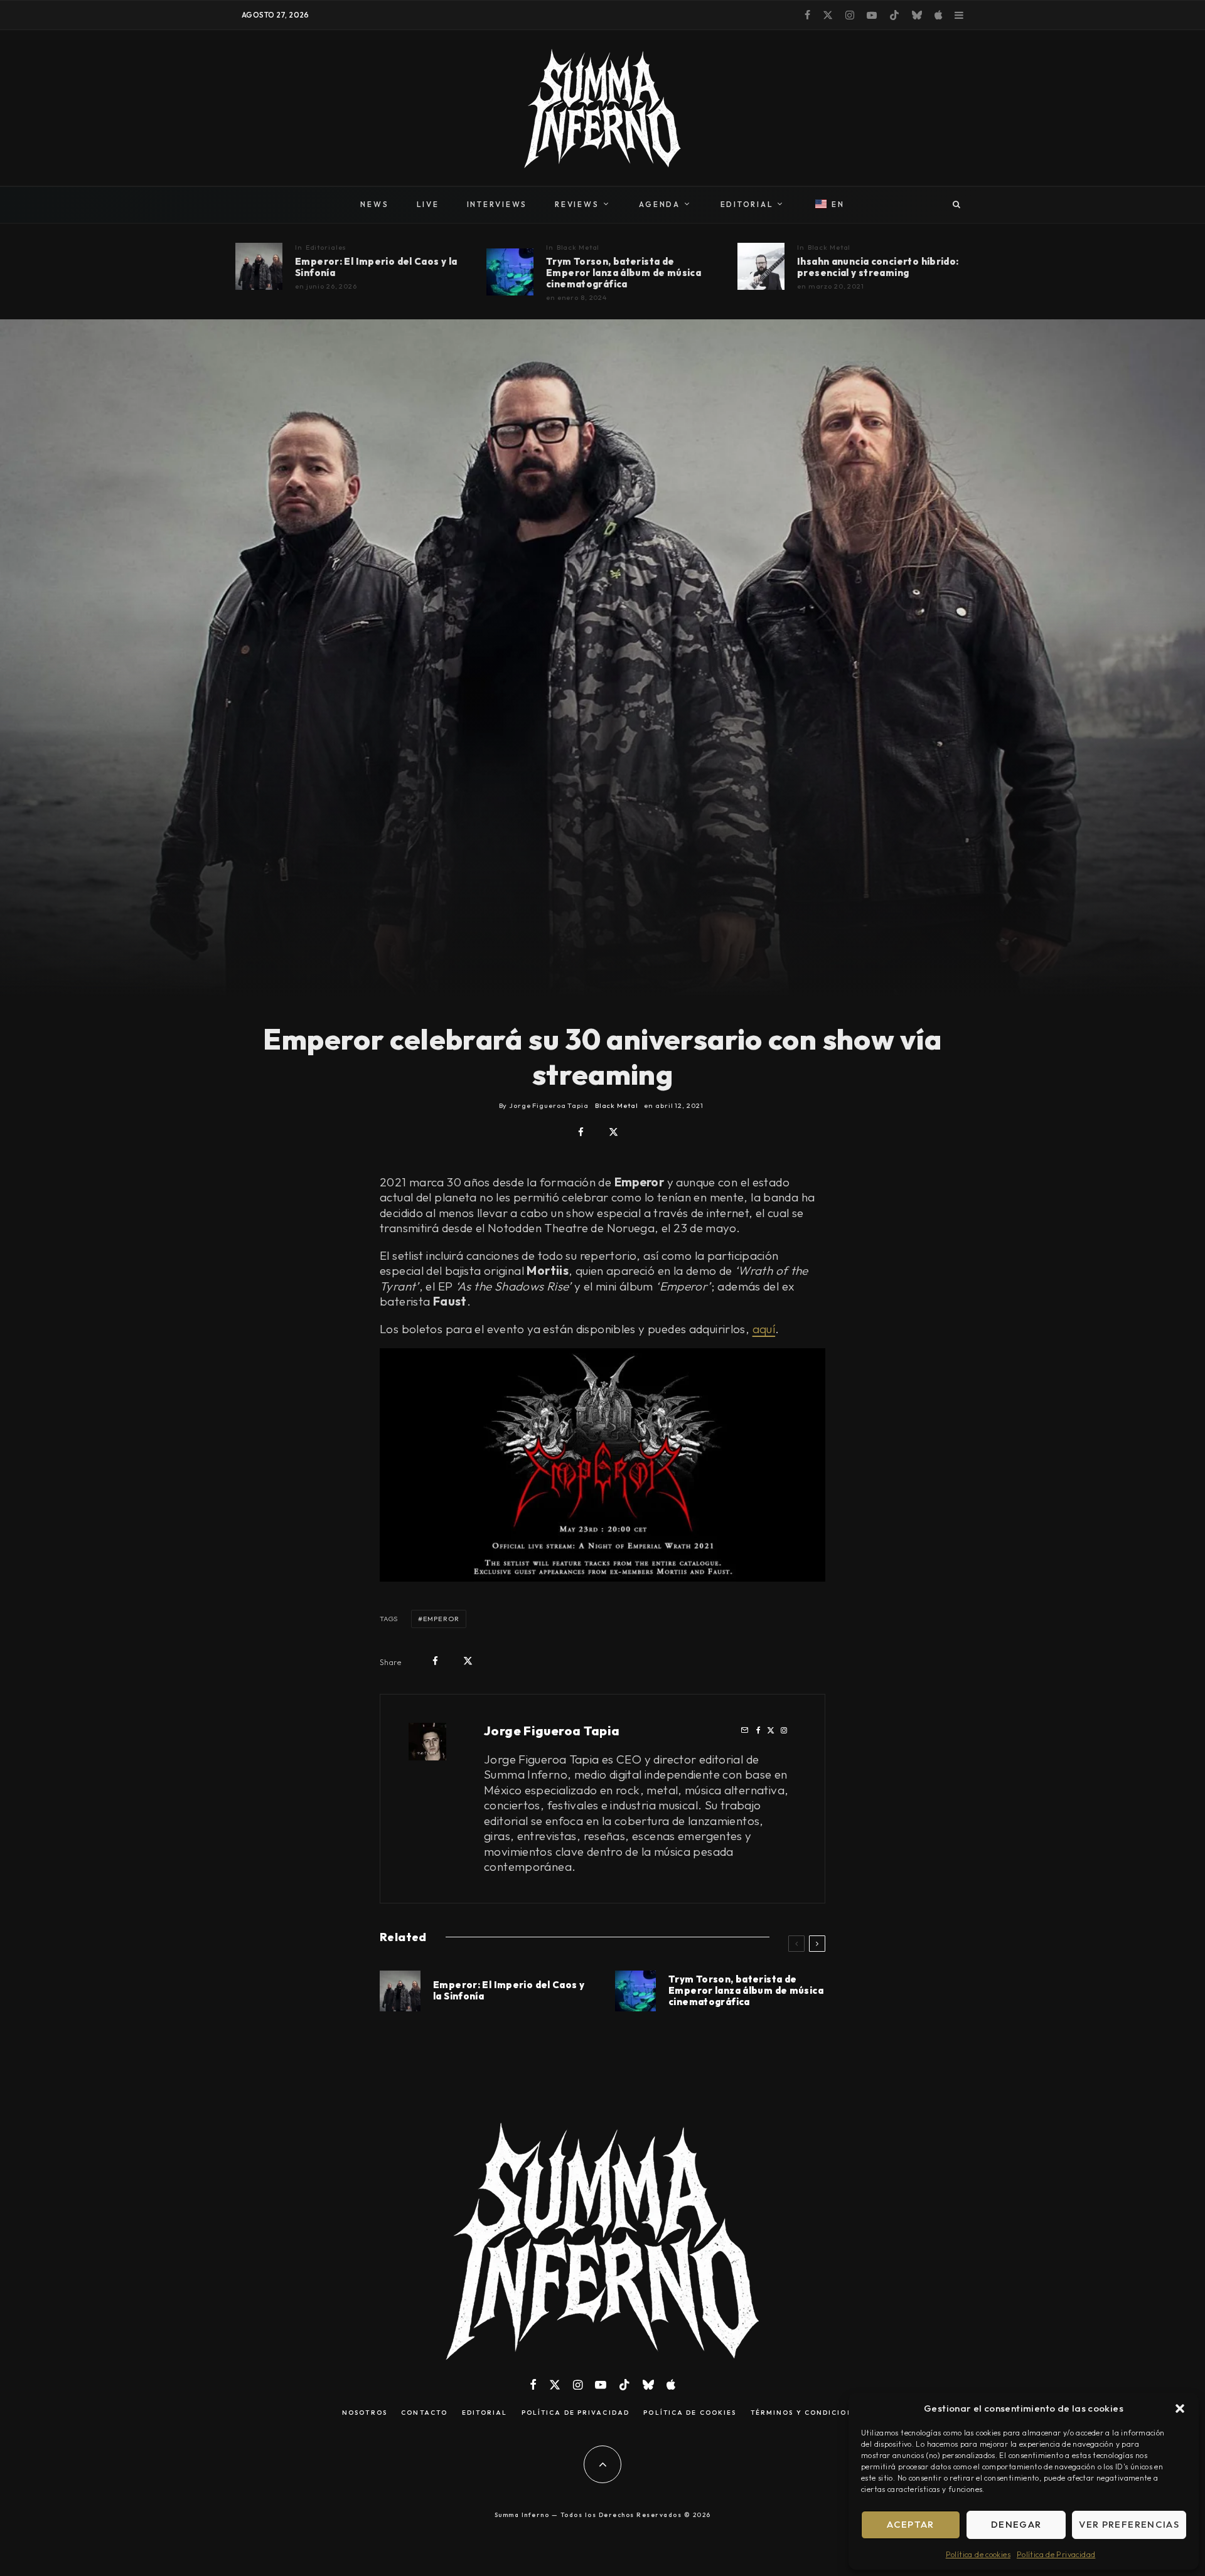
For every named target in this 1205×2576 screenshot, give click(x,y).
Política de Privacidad (1056, 2554)
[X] (828, 15)
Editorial (485, 2413)
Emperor (441, 1619)
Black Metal (578, 247)
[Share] (581, 1132)
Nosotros (365, 2413)
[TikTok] (894, 15)
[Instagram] (850, 15)
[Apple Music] (938, 15)
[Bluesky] (917, 15)
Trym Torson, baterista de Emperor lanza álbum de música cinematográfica (624, 273)
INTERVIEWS (497, 204)
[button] (1180, 2408)
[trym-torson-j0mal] (510, 272)
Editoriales (326, 247)
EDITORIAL (747, 204)
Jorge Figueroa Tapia (552, 1731)
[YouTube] (872, 15)
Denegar (1016, 2524)
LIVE (428, 204)
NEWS (374, 204)
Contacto (424, 2413)
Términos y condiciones (807, 2413)
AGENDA (660, 204)
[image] (259, 266)
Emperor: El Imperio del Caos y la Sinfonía (376, 267)
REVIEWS (577, 204)
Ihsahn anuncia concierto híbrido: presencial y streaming (878, 267)
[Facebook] (807, 15)
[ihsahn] (761, 266)
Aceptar (910, 2524)
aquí (764, 1329)
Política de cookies (978, 2554)
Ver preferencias (1129, 2524)
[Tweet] (613, 1132)
